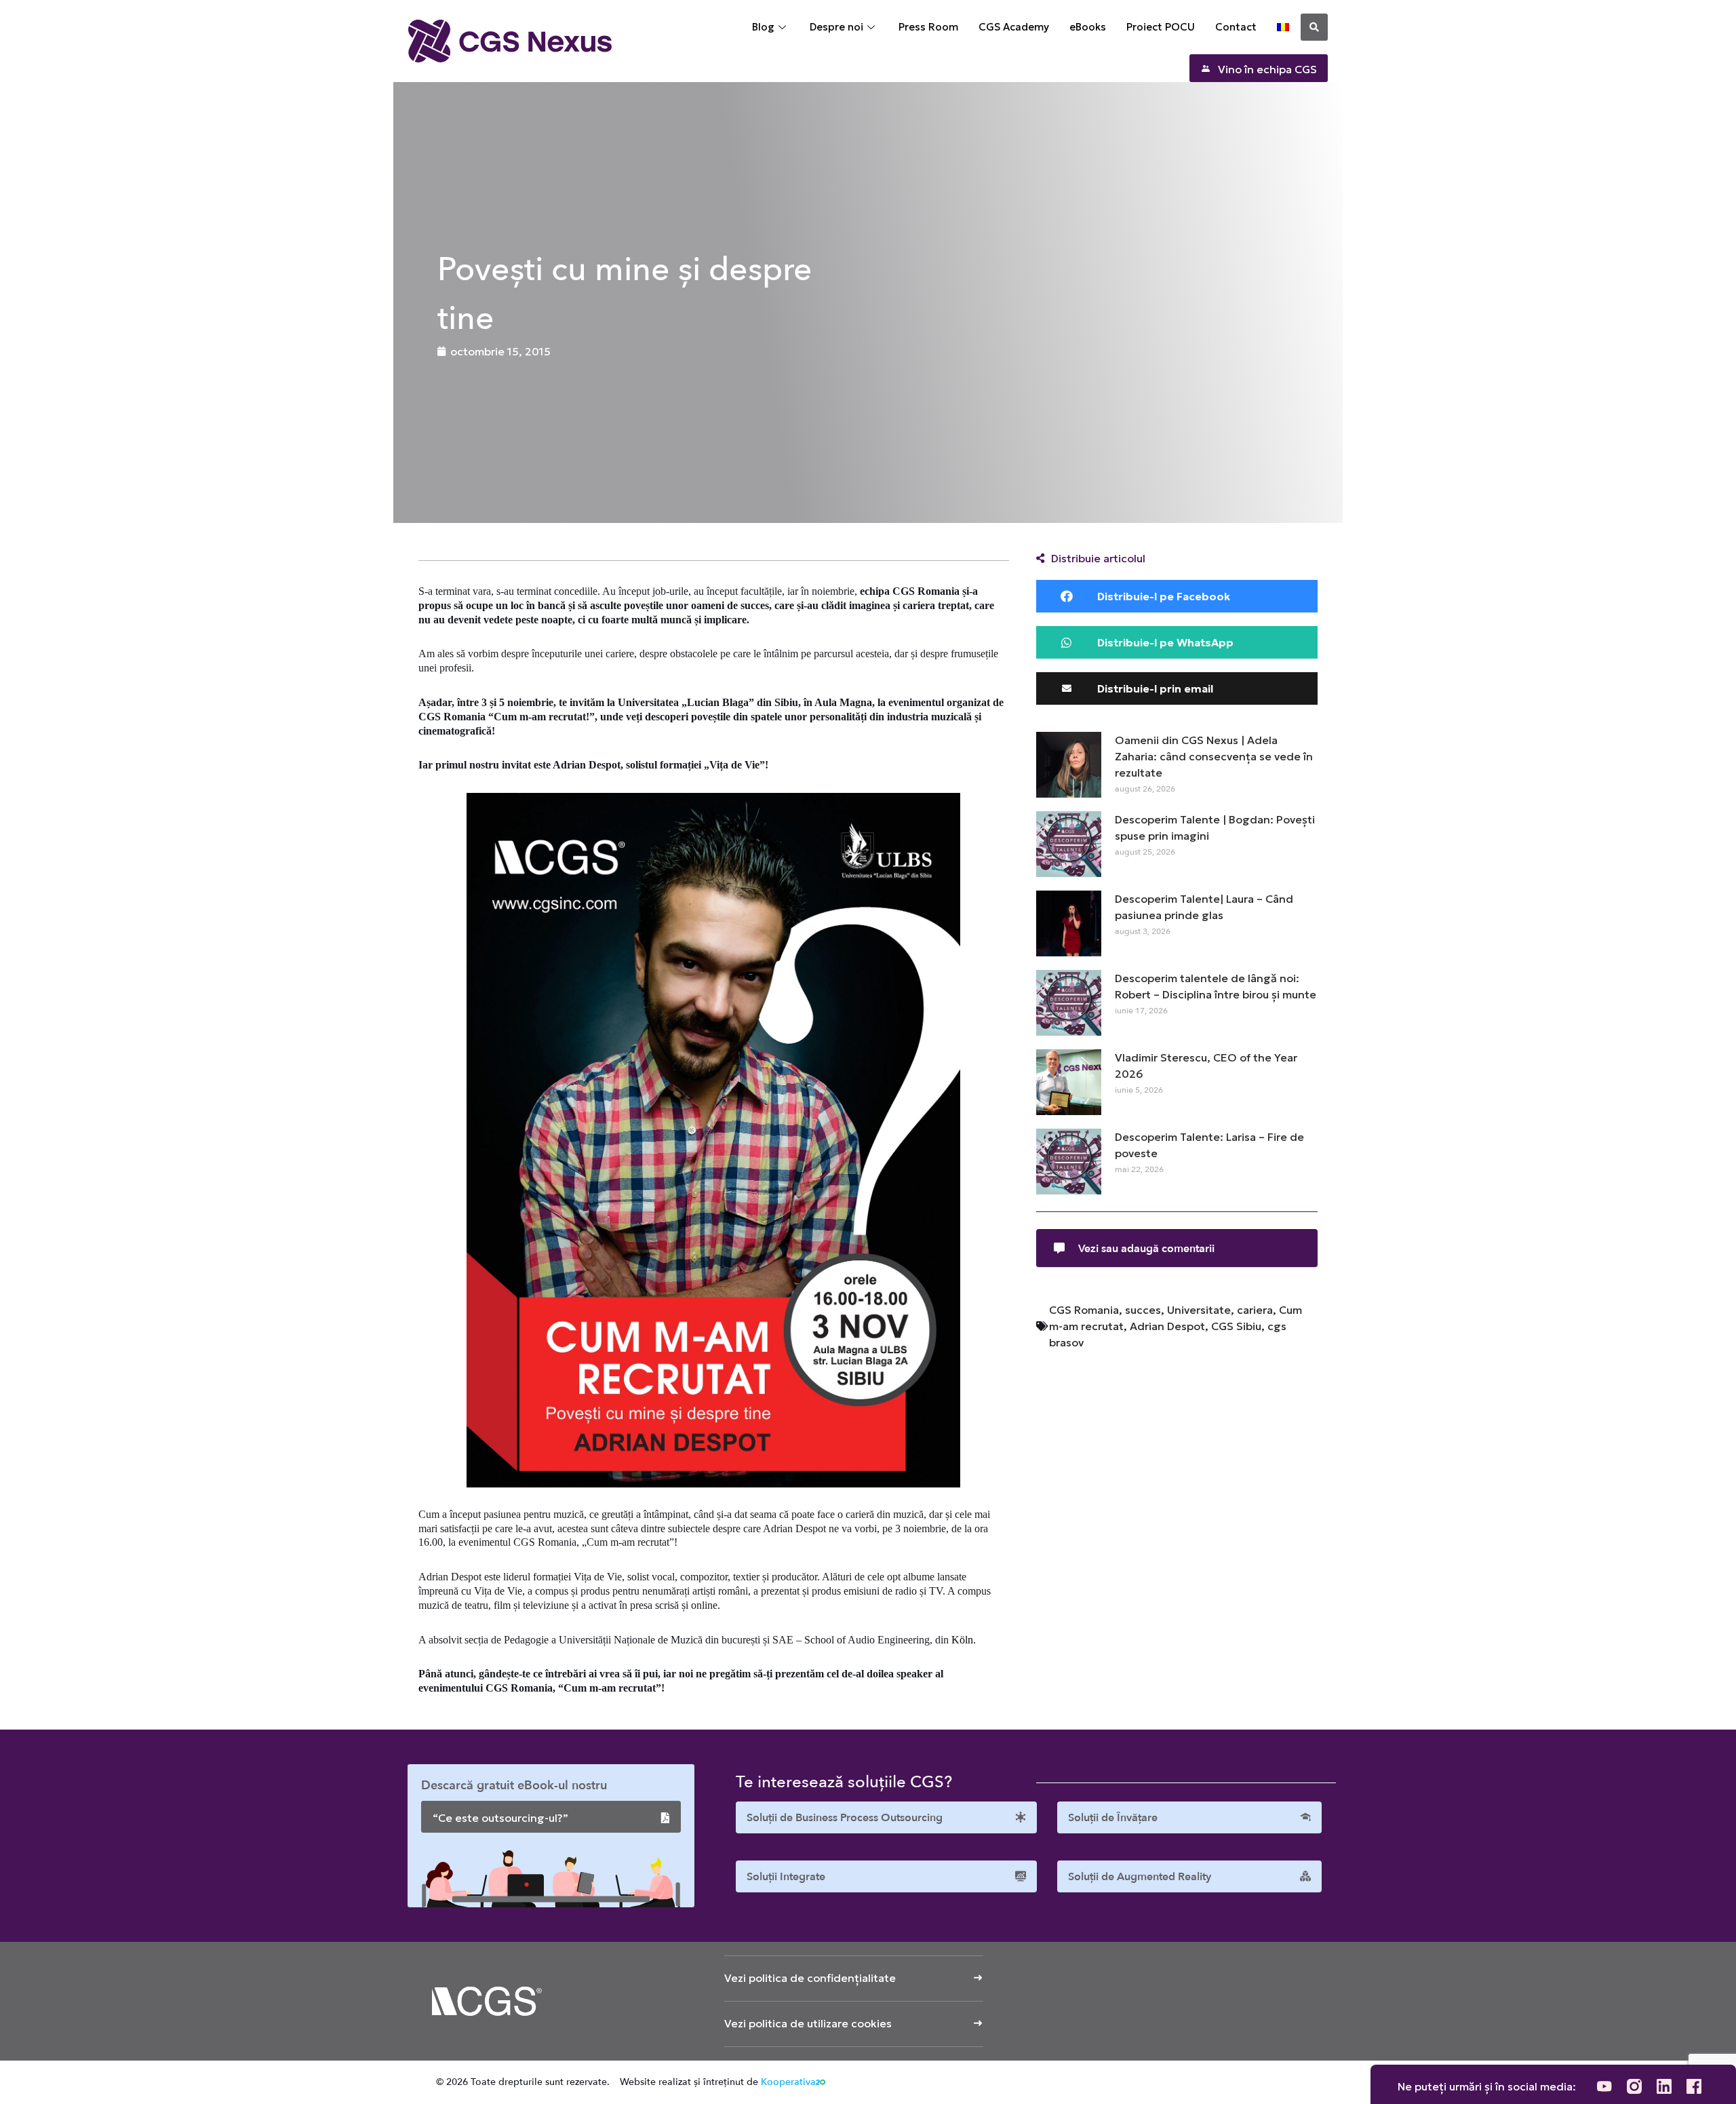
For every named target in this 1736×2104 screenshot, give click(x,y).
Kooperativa (788, 2082)
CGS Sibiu (1236, 1326)
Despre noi (836, 27)
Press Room (928, 27)
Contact (1236, 27)
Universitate (1199, 1310)
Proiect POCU (1161, 27)
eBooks (1088, 27)
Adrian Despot (1167, 1326)
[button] (1314, 27)
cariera (1255, 1310)
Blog (763, 27)
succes (1143, 1310)
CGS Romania (1084, 1310)
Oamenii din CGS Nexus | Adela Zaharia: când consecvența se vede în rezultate (1214, 756)
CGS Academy (1014, 27)
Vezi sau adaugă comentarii (1146, 1249)
